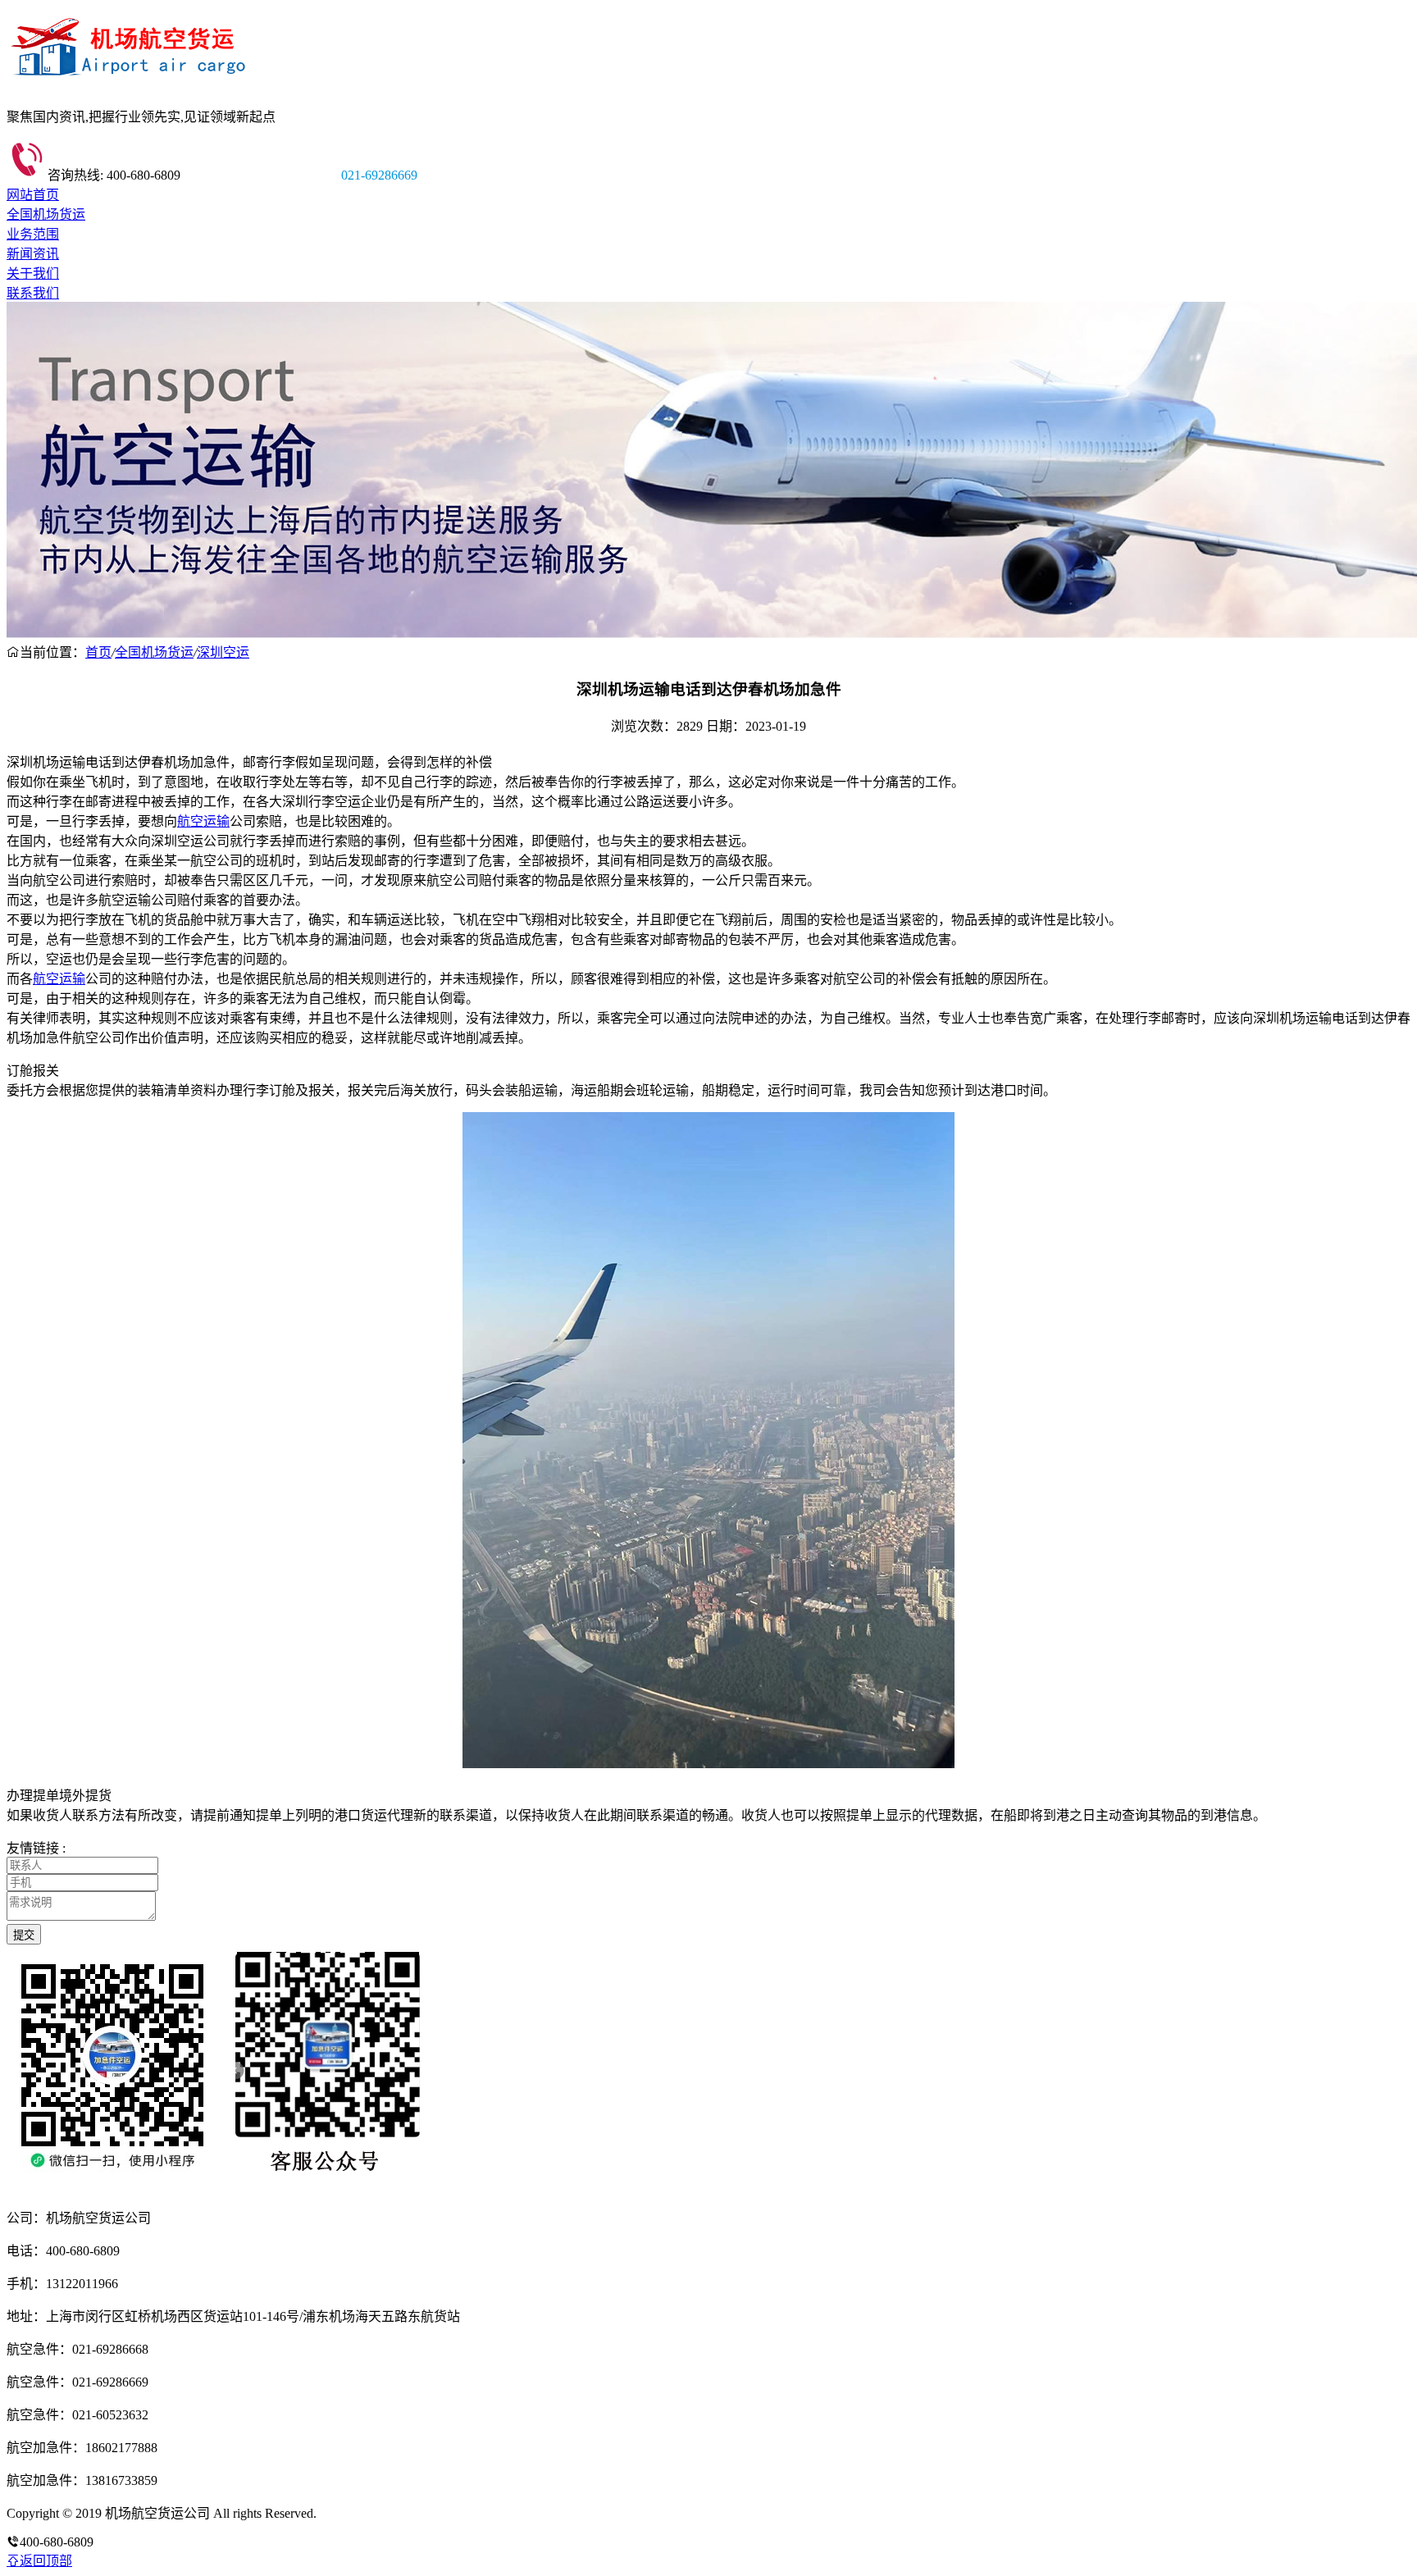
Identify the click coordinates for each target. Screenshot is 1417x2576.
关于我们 (33, 274)
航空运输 (203, 821)
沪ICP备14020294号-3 (380, 2513)
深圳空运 (223, 652)
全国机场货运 (46, 214)
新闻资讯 (33, 254)
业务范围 (33, 234)
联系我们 (33, 293)
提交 (24, 1935)
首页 (98, 652)
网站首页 (33, 195)
